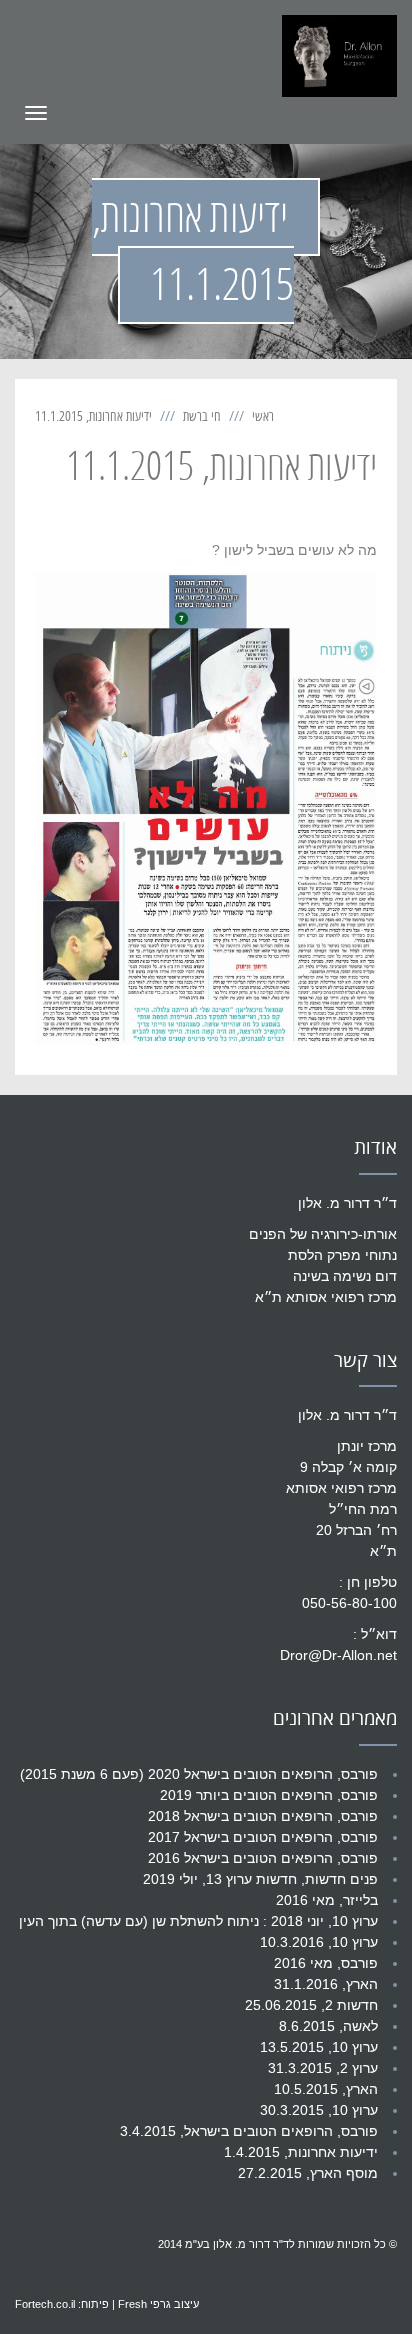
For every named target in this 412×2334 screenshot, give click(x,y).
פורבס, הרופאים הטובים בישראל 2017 (263, 1837)
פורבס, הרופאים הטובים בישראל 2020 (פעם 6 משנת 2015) (199, 1774)
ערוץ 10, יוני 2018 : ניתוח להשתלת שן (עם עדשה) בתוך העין (198, 1921)
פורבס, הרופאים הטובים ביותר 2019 (269, 1795)
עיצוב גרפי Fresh (158, 2304)
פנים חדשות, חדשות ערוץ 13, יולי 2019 (260, 1879)
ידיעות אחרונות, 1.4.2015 (301, 2152)
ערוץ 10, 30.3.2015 (319, 2110)
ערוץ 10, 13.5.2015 (319, 2047)
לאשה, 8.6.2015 (328, 2026)
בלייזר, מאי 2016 (327, 1900)
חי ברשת (202, 416)
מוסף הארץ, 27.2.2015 (308, 2173)
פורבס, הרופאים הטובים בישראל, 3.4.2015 (249, 2131)
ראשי (263, 416)
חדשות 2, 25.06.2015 (311, 2005)
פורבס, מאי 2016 (326, 1963)
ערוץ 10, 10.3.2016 (319, 1942)
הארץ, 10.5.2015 (326, 2089)
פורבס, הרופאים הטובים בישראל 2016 (263, 1858)
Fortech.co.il (45, 2304)
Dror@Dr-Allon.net (338, 1655)
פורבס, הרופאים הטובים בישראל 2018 (263, 1816)
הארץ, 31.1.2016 (326, 1984)
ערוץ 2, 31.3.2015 (323, 2068)
